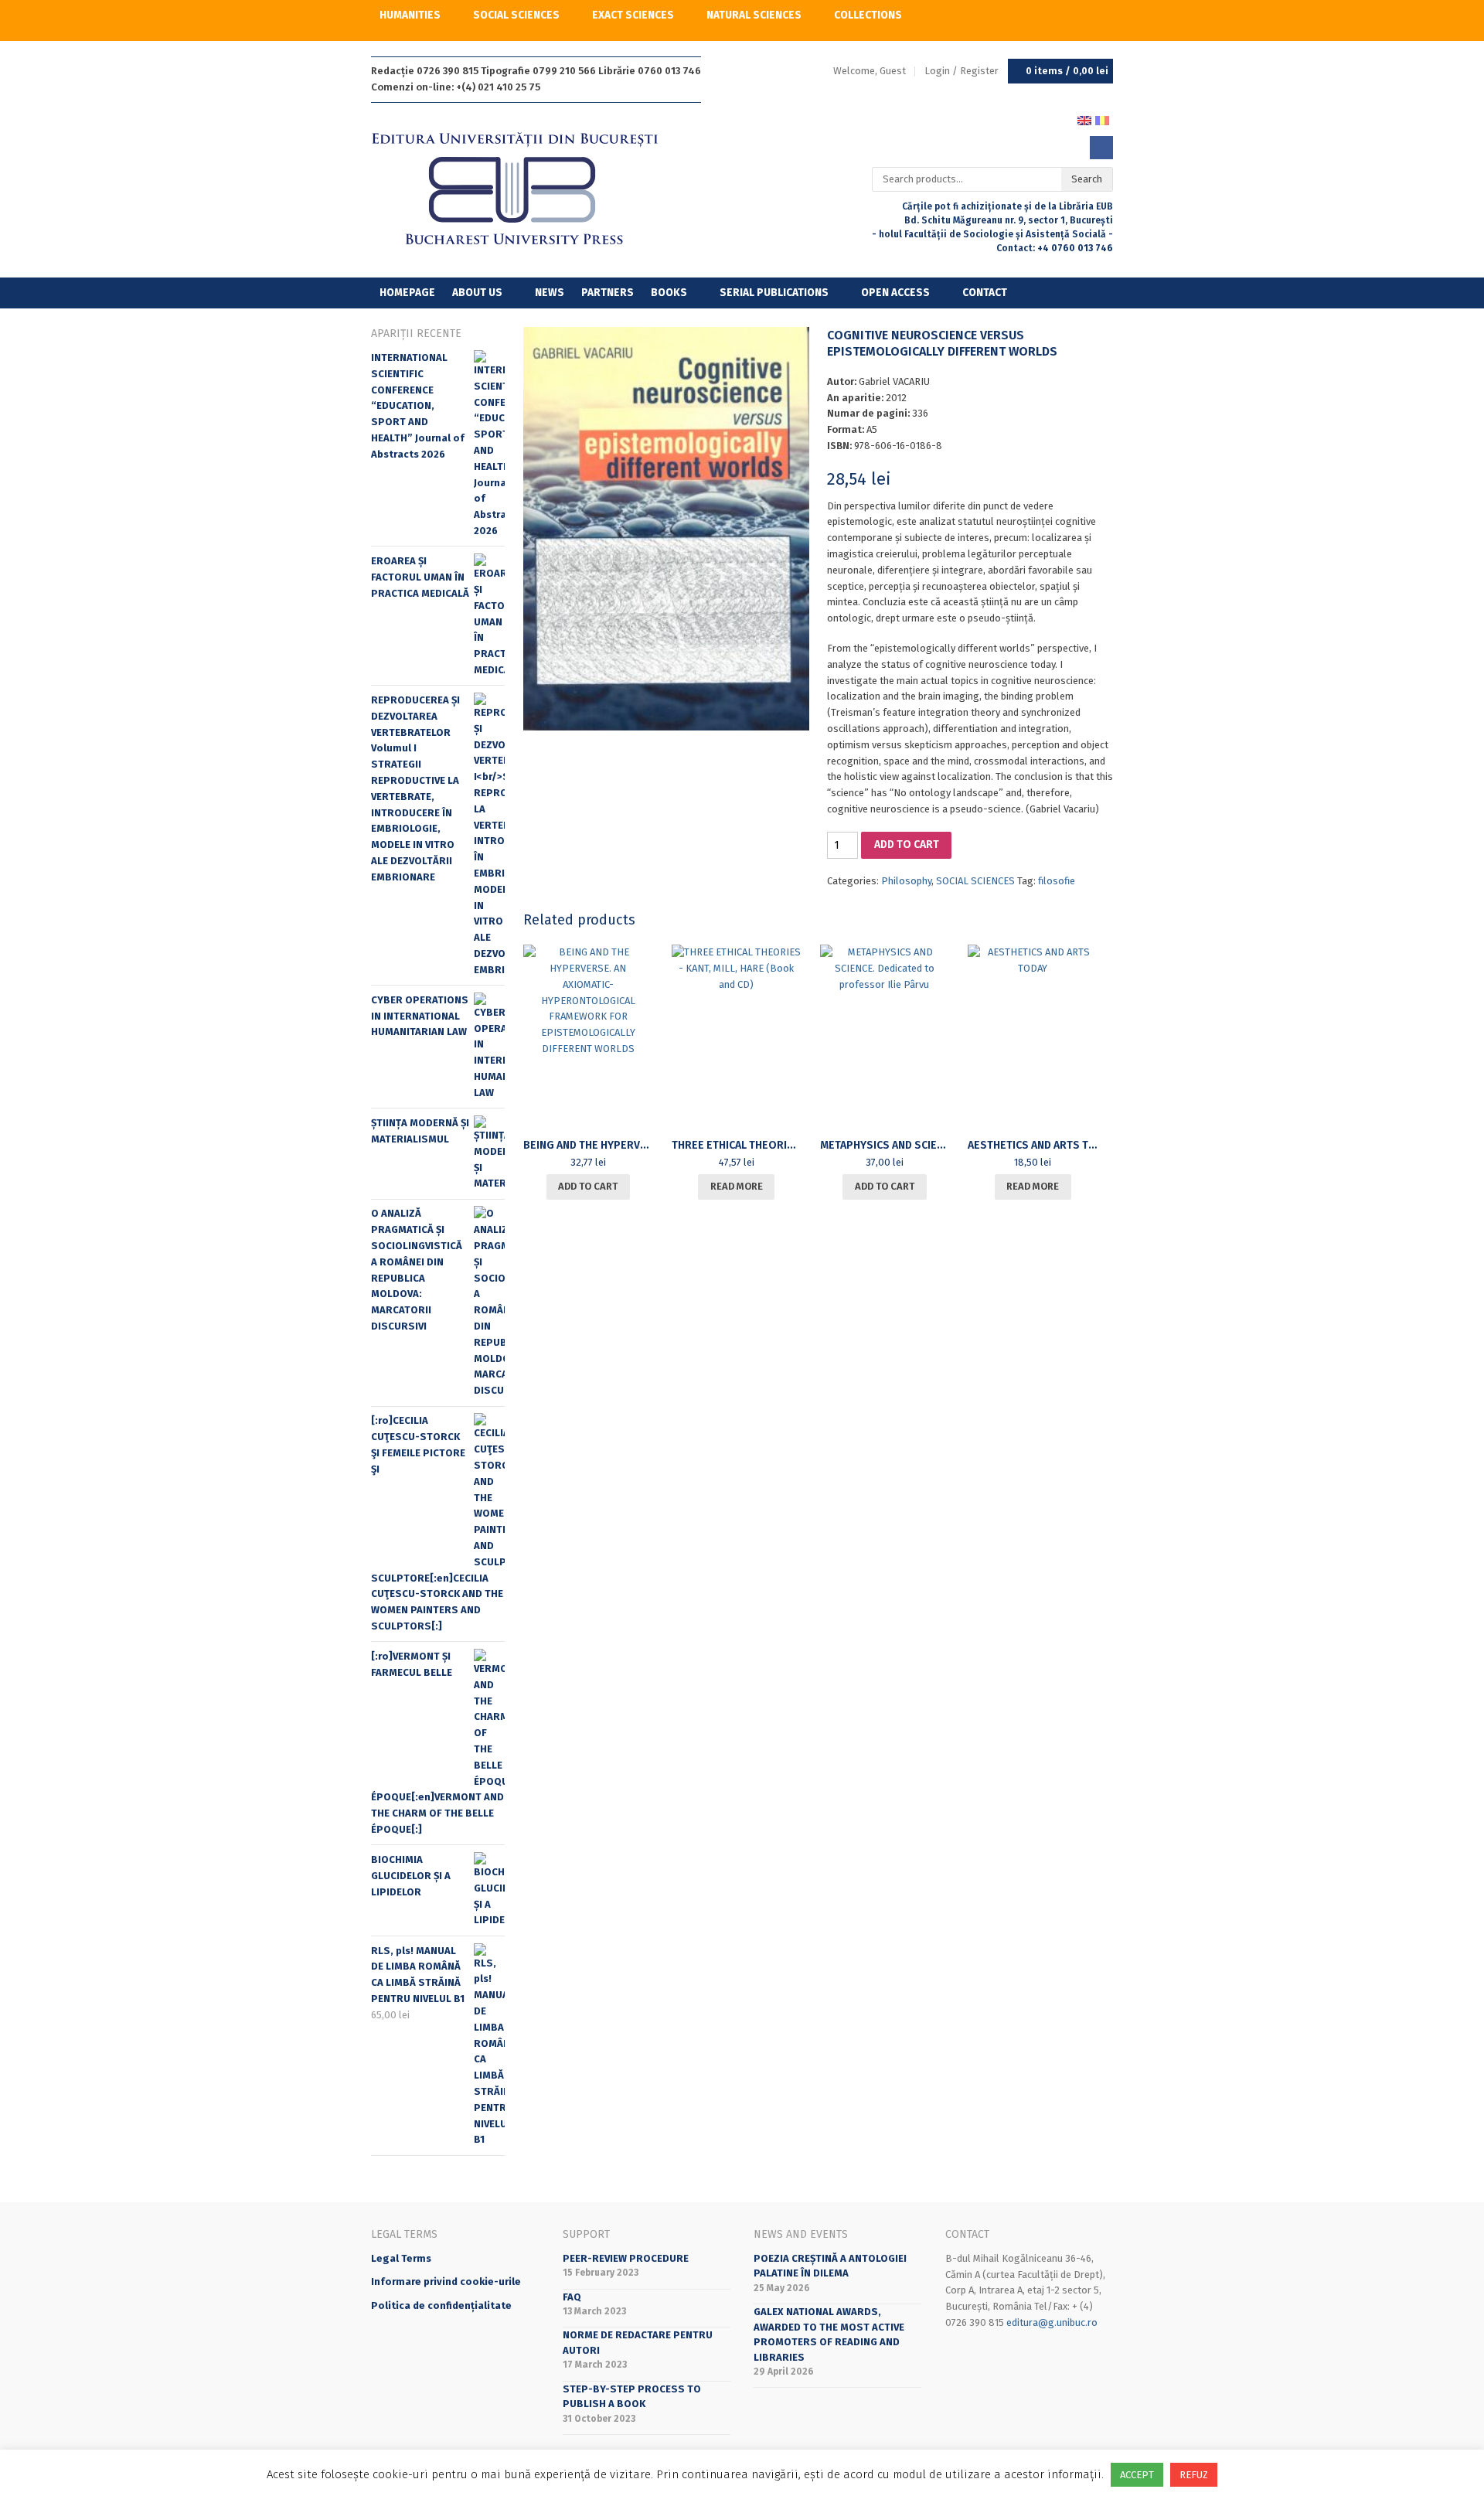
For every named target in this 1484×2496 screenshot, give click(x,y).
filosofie (1057, 881)
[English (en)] (1084, 119)
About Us (477, 293)
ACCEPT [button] (1137, 2475)
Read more (737, 1186)
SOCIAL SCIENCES (516, 15)
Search (1087, 179)
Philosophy (906, 881)
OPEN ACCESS (895, 293)
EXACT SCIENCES (633, 15)
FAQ (572, 2297)
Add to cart (907, 844)
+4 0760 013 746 (1075, 248)
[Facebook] (1101, 148)
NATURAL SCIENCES (754, 15)
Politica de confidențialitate (441, 2305)
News (550, 293)
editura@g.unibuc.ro (1052, 2322)
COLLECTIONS (868, 15)
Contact (985, 293)
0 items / (1067, 71)
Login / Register (962, 71)
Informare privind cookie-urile (446, 2281)
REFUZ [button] (1194, 2475)
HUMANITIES (410, 15)
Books (669, 293)
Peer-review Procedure (626, 2258)
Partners (608, 293)
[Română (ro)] (1102, 119)
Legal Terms (401, 2258)
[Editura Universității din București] (531, 190)
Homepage (407, 293)
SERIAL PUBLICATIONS (774, 293)
